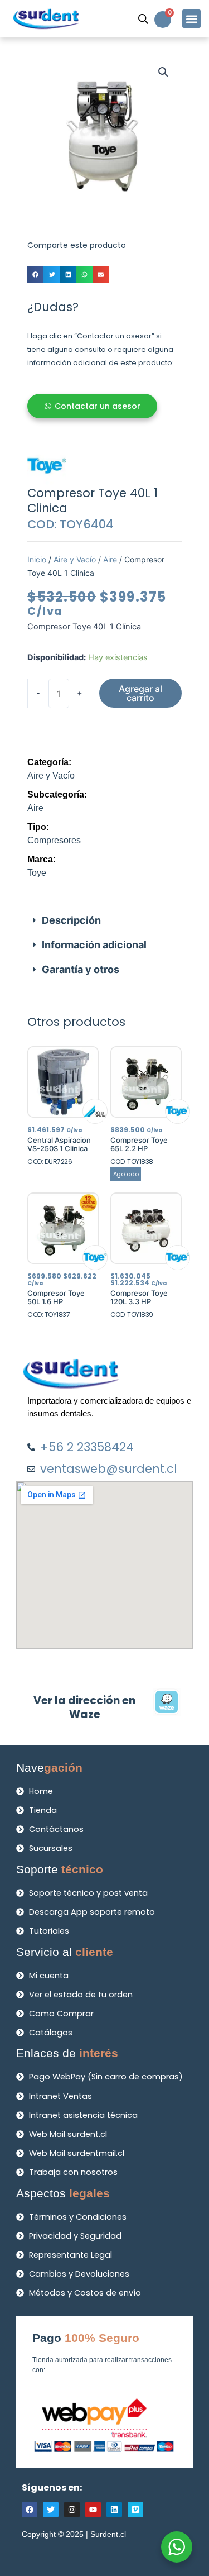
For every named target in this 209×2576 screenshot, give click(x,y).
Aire (110, 559)
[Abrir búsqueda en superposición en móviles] (143, 19)
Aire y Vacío (75, 559)
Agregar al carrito (140, 693)
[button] (191, 19)
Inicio (37, 559)
